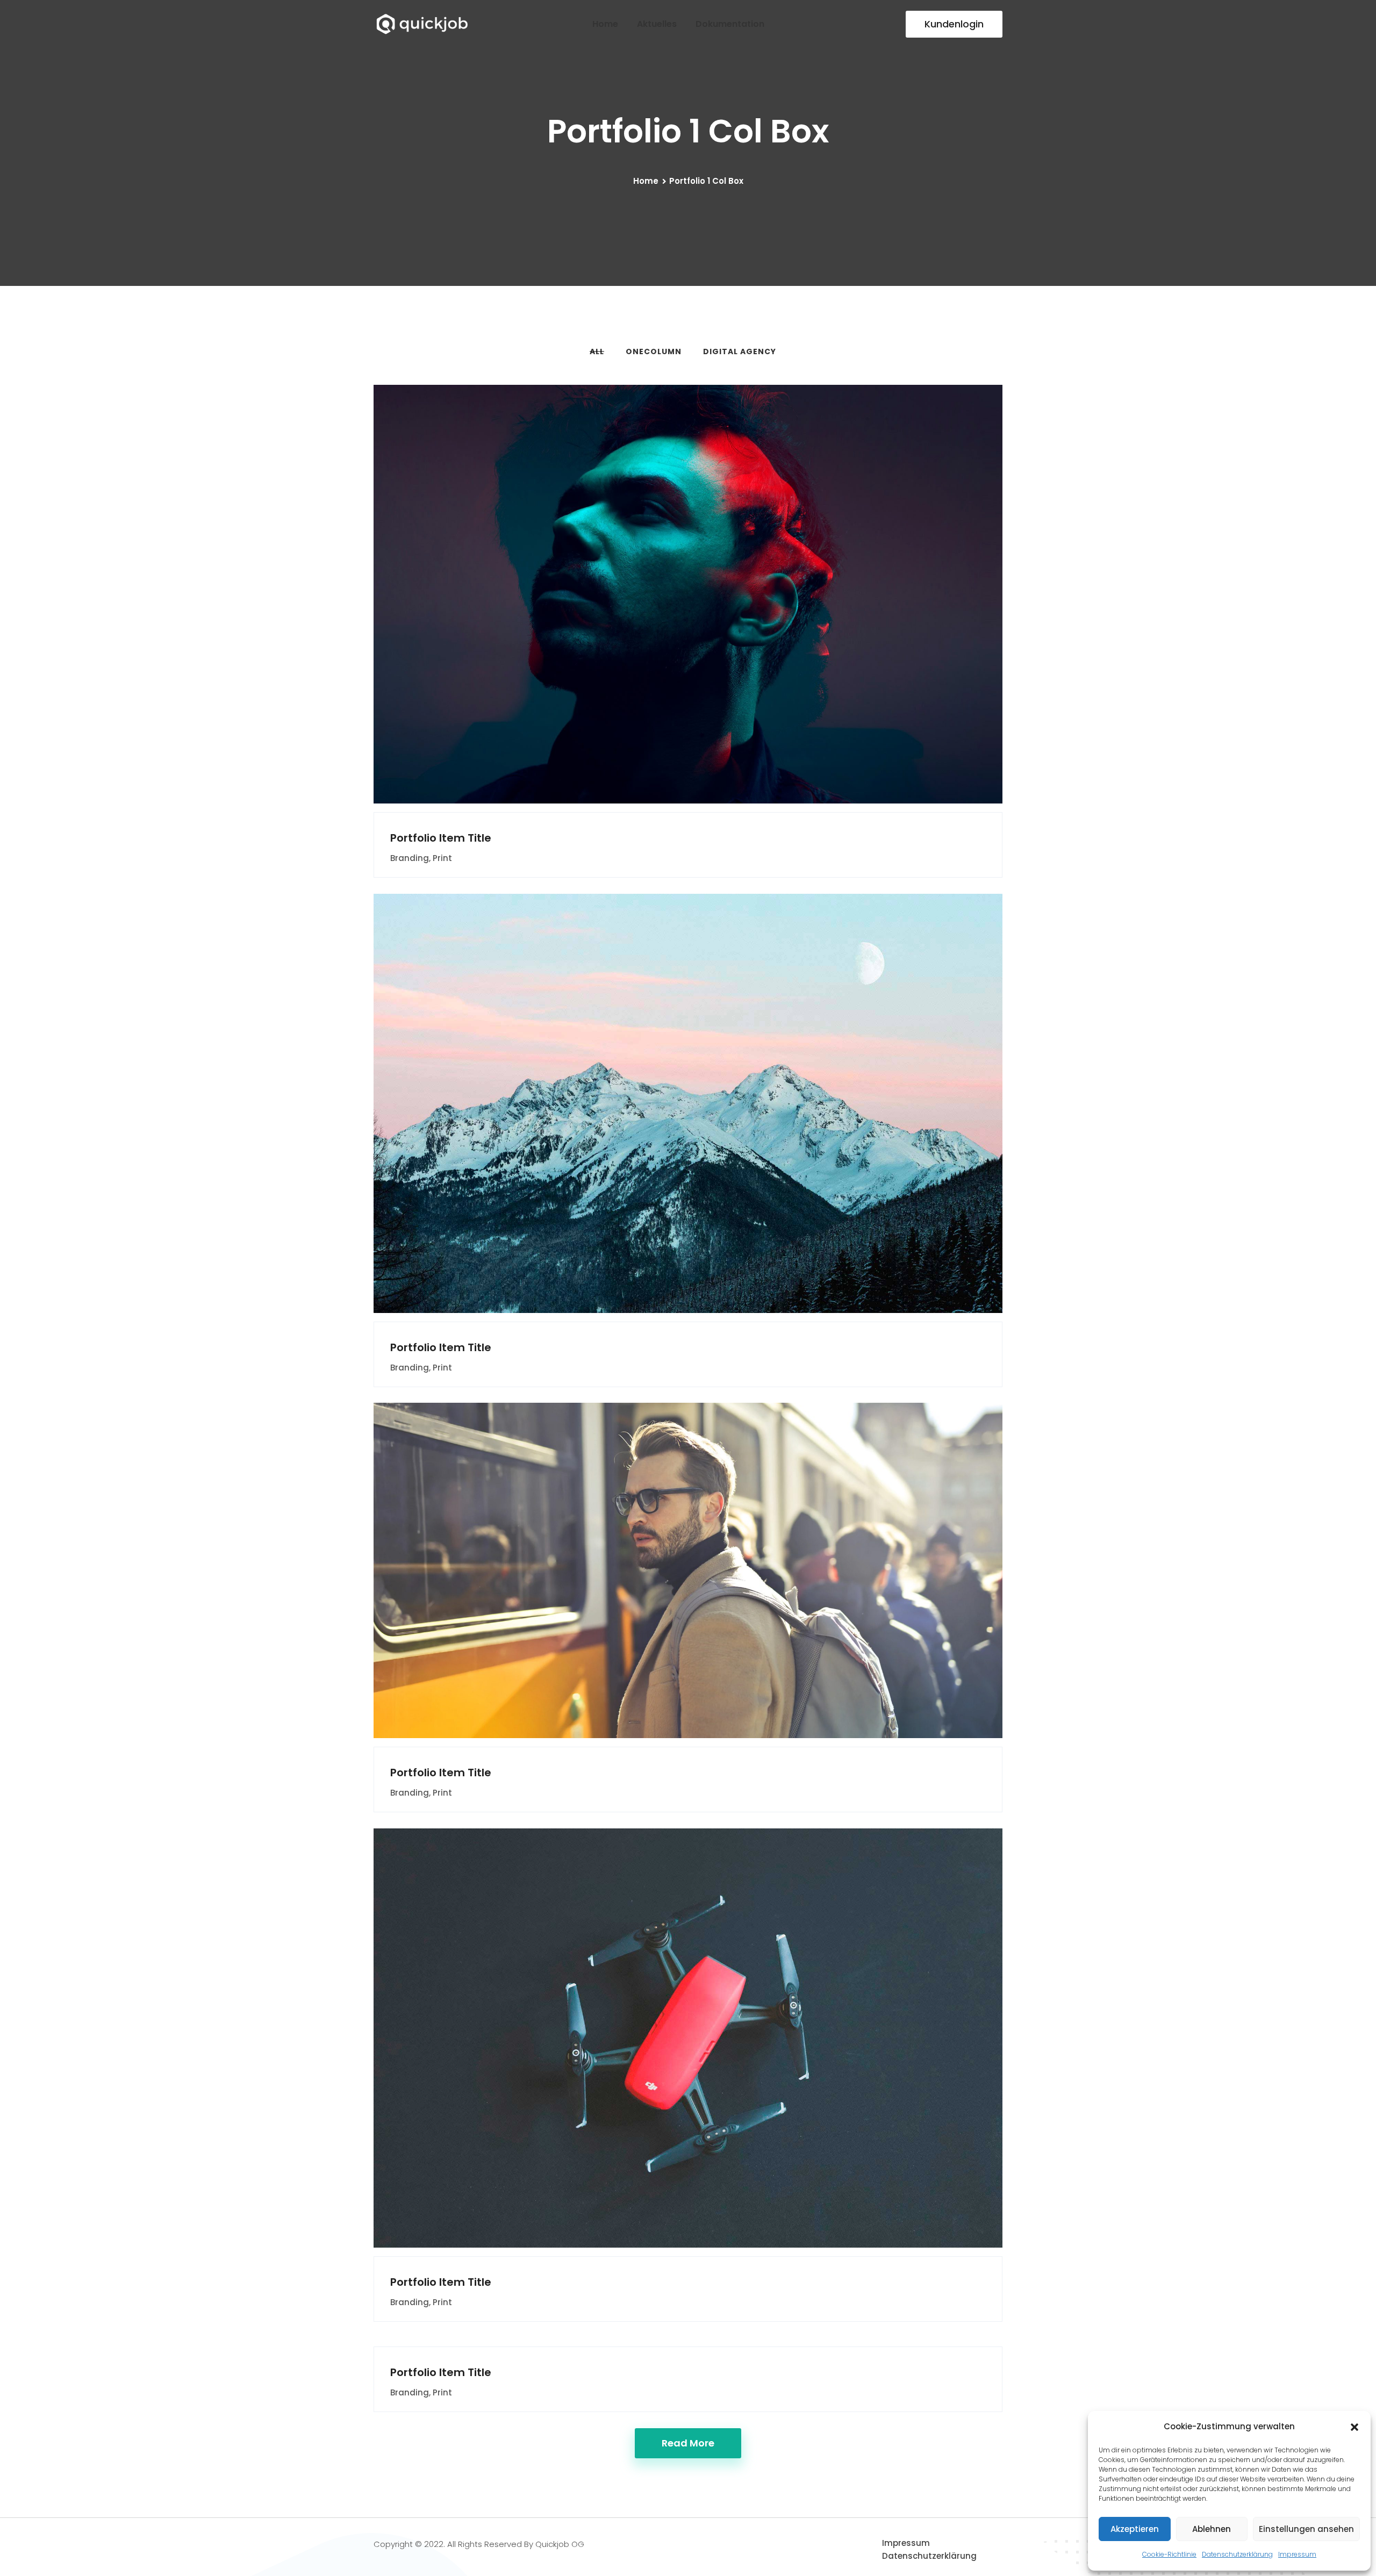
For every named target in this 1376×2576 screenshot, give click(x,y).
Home (605, 24)
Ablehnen (1212, 2529)
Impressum (1297, 2554)
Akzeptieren (1135, 2529)
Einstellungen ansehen (1306, 2529)
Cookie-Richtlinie (1169, 2554)
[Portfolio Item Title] (668, 585)
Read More (688, 2443)
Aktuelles (657, 24)
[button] (1354, 2427)
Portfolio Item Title (441, 838)
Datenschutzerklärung (1237, 2554)
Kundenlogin (954, 24)
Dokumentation (730, 24)
